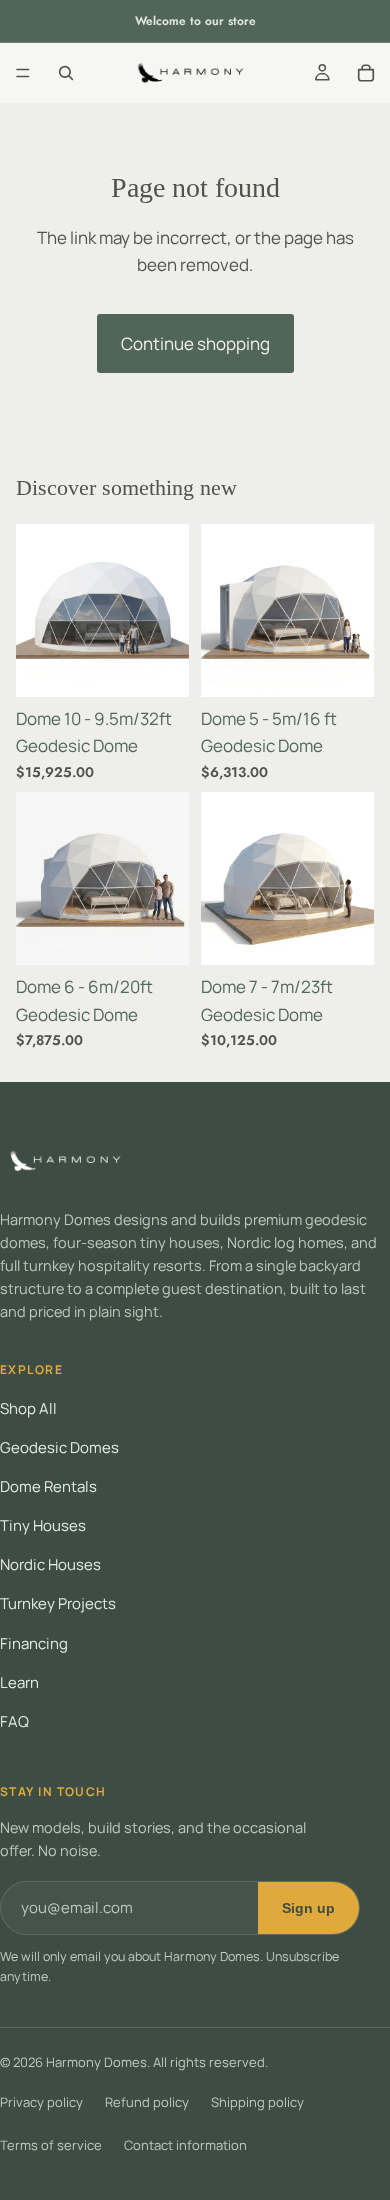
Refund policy (147, 2102)
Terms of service (51, 2145)
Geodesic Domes (59, 1447)
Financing (34, 1643)
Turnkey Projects (58, 1603)
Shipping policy (257, 2102)
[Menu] (23, 73)
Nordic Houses (50, 1564)
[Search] (66, 73)
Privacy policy (41, 2102)
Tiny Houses (43, 1525)
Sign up (308, 1908)
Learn (19, 1682)
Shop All (28, 1408)
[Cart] (366, 73)
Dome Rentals (48, 1486)
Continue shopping (195, 343)
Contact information (185, 2145)
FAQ (14, 1721)
